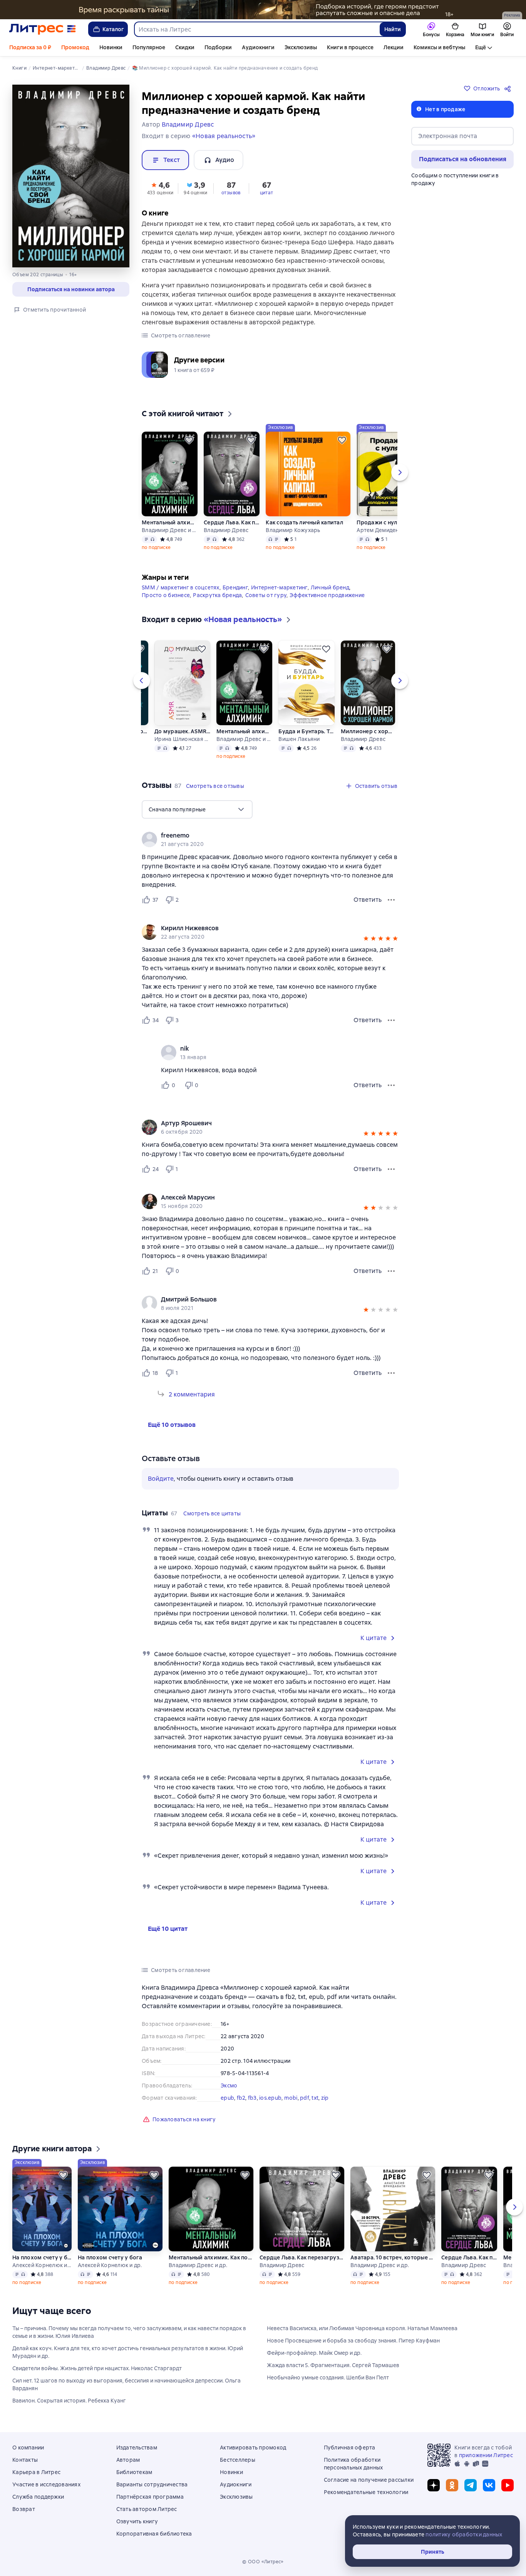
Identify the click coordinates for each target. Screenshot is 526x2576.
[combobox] (257, 29)
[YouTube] (508, 2485)
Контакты (25, 2460)
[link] (259, 836)
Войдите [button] (161, 1479)
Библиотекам (134, 2472)
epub (227, 2098)
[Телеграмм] (471, 2485)
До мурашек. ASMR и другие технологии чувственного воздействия (182, 731)
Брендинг (235, 587)
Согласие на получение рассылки (369, 2480)
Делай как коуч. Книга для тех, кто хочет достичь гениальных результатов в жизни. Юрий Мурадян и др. (128, 2352)
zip (325, 2098)
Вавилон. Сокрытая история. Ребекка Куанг (69, 2401)
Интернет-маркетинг (279, 587)
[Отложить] (189, 440)
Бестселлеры (238, 2460)
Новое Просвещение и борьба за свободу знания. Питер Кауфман (353, 2341)
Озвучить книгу (137, 2521)
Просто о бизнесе (166, 595)
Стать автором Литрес (147, 2509)
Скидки (185, 47)
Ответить (368, 900)
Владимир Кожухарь (293, 530)
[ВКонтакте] (489, 2485)
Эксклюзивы (301, 47)
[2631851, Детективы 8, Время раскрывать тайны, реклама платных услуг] (263, 10)
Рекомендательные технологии (366, 2492)
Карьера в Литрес (36, 2472)
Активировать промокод (253, 2448)
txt (315, 2098)
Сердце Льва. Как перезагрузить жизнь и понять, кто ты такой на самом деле (232, 522)
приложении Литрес (486, 2455)
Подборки (218, 47)
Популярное (149, 47)
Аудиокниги (258, 47)
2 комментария (192, 1394)
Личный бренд (330, 587)
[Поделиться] (509, 88)
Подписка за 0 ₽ (30, 47)
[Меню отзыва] (391, 900)
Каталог (113, 29)
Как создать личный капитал (304, 522)
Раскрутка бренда (217, 595)
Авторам (128, 2460)
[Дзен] (434, 2485)
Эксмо (229, 2085)
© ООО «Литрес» (263, 2562)
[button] (160, 188)
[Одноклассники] (452, 2485)
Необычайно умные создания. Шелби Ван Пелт (328, 2377)
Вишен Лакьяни (299, 739)
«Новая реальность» (224, 136)
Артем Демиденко (381, 530)
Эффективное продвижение (327, 595)
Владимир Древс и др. (170, 530)
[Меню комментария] (391, 1085)
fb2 (241, 2098)
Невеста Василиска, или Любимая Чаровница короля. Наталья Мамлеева (362, 2328)
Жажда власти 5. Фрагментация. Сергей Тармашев (333, 2365)
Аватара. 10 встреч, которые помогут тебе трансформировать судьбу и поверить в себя (393, 2257)
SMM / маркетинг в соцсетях (181, 587)
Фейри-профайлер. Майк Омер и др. (314, 2353)
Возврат (24, 2509)
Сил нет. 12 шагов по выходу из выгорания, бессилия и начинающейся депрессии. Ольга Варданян (126, 2384)
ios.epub (270, 2098)
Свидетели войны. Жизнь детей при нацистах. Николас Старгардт (97, 2368)
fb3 (252, 2098)
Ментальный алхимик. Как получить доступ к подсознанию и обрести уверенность (170, 522)
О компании (28, 2448)
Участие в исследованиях (46, 2484)
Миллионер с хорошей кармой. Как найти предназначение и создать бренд (368, 731)
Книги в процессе (350, 47)
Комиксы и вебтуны (439, 47)
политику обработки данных (464, 2534)
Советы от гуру (266, 595)
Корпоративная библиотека (154, 2534)
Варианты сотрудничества (152, 2484)
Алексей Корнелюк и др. (42, 2265)
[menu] (197, 809)
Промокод (75, 47)
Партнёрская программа (150, 2497)
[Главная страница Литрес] (43, 29)
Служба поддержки (38, 2497)
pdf (305, 2098)
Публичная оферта (350, 2448)
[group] (270, 839)
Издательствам (137, 2448)
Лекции (394, 47)
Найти (393, 29)
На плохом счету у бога (42, 2257)
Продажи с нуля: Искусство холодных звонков (386, 522)
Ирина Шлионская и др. (182, 739)
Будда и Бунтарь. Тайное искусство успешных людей (306, 731)
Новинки (111, 47)
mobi (291, 2098)
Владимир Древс (226, 530)
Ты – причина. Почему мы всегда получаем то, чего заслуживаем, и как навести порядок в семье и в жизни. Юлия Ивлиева (129, 2332)
